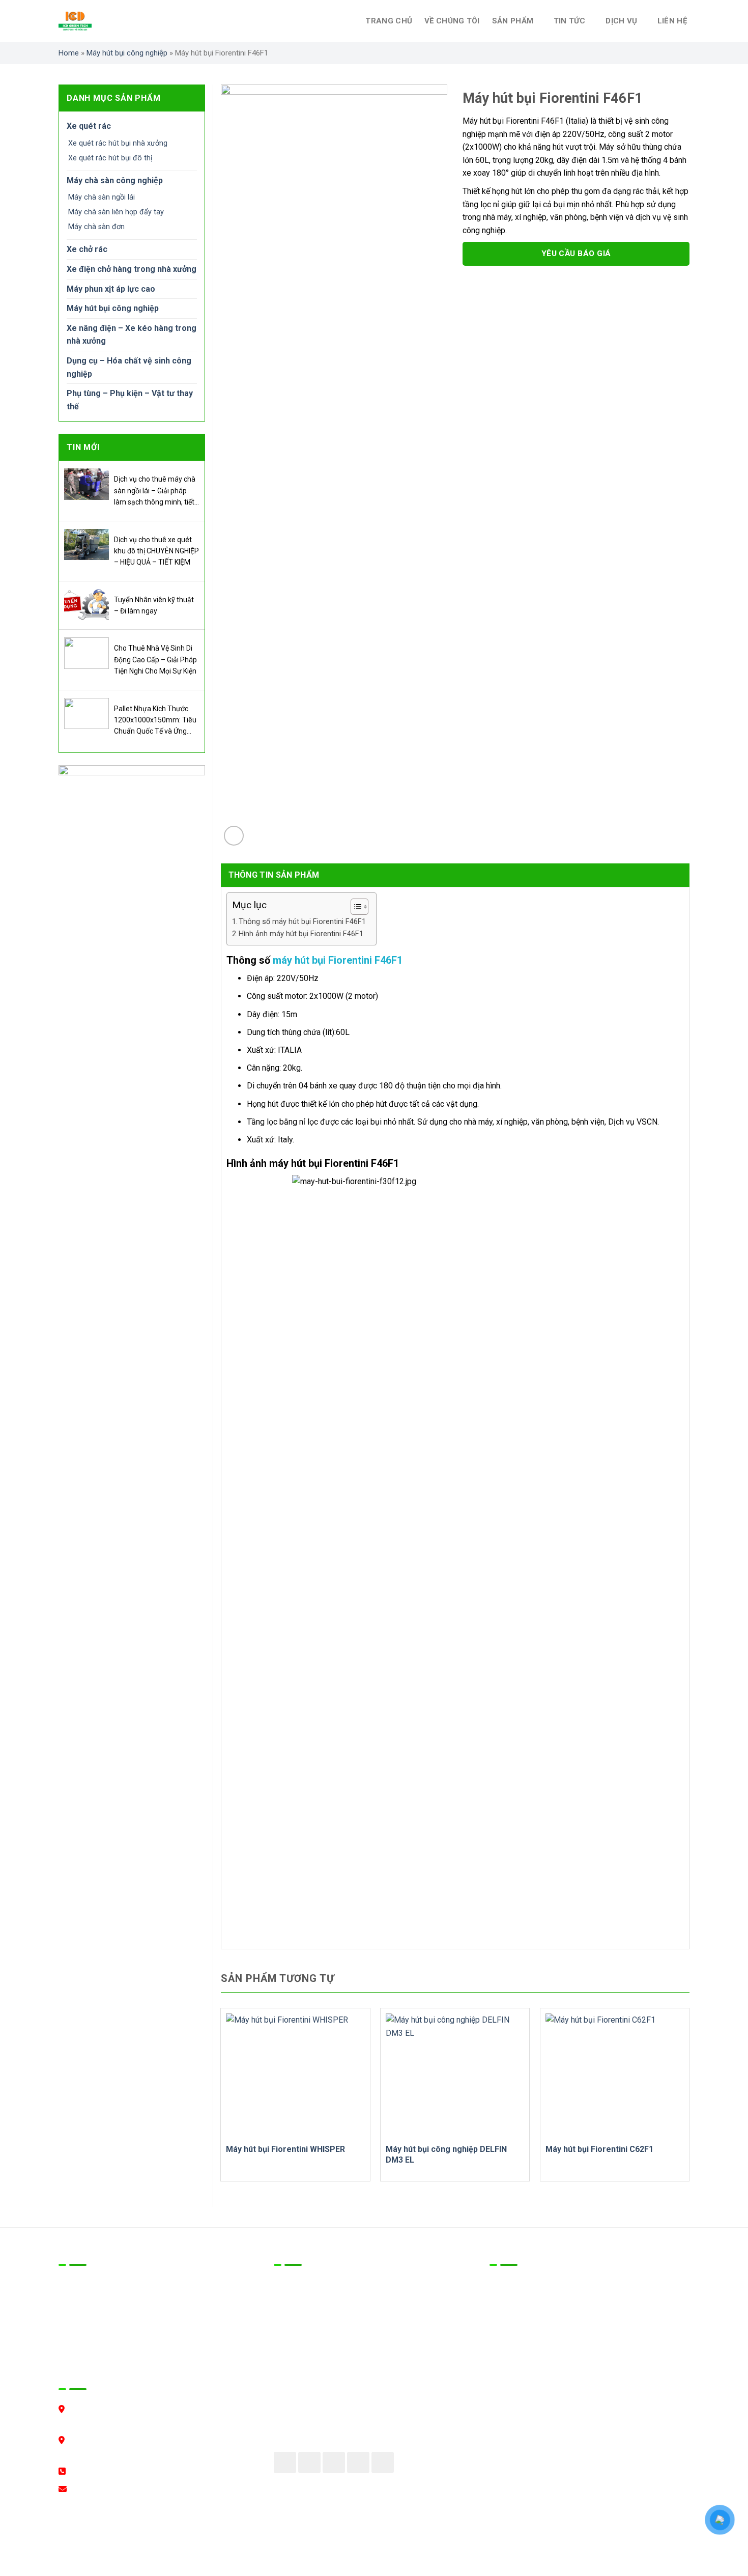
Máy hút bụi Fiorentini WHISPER (285, 2149)
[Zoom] (234, 836)
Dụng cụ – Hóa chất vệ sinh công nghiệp (129, 367)
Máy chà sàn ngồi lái (102, 197)
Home (69, 53)
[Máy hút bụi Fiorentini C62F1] (615, 2076)
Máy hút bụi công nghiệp (127, 53)
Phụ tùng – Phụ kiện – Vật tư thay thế (130, 400)
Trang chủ (389, 21)
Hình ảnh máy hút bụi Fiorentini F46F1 (301, 934)
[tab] (274, 875)
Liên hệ (672, 21)
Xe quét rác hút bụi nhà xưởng (118, 143)
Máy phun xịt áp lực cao (111, 289)
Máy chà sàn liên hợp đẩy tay (116, 212)
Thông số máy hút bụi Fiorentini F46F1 (302, 922)
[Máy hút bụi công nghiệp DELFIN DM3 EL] (455, 2076)
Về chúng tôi (452, 21)
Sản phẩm (513, 21)
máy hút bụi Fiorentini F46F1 (338, 960)
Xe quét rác (89, 126)
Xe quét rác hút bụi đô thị (110, 158)
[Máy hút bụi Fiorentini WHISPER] (295, 2076)
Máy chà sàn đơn (96, 227)
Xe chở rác (87, 249)
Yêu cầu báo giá (576, 254)
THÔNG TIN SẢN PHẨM (274, 875)
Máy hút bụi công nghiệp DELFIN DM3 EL (446, 2154)
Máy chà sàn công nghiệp (115, 180)
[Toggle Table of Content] (354, 907)
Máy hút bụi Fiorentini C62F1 (599, 2149)
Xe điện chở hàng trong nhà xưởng (132, 269)
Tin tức (570, 21)
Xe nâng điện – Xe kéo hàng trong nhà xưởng (132, 335)
